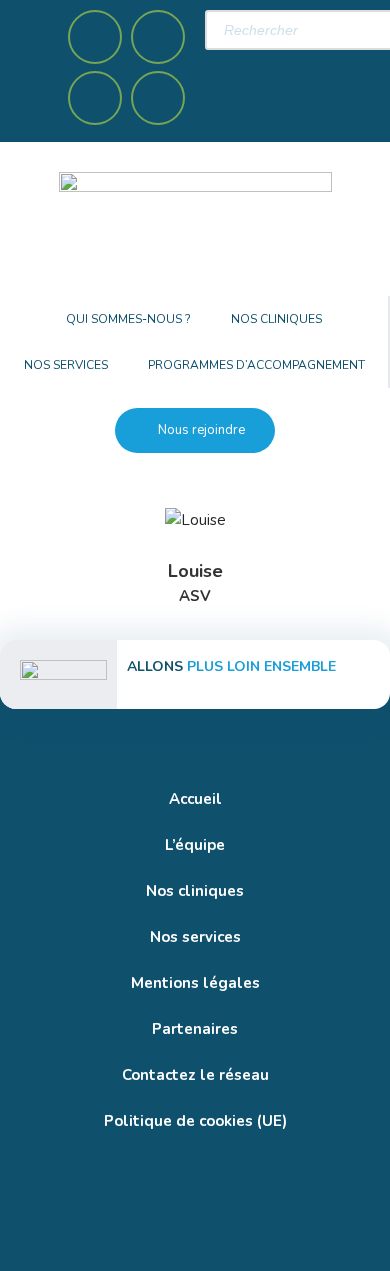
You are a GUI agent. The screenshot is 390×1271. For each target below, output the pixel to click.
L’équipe (195, 845)
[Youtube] (158, 98)
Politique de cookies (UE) (195, 1121)
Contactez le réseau (195, 1075)
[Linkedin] (95, 98)
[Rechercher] (230, 67)
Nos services (66, 365)
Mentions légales (195, 983)
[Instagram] (158, 37)
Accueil (195, 799)
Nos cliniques (276, 319)
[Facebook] (95, 37)
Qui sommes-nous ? (128, 319)
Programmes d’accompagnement (256, 365)
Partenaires (195, 1029)
